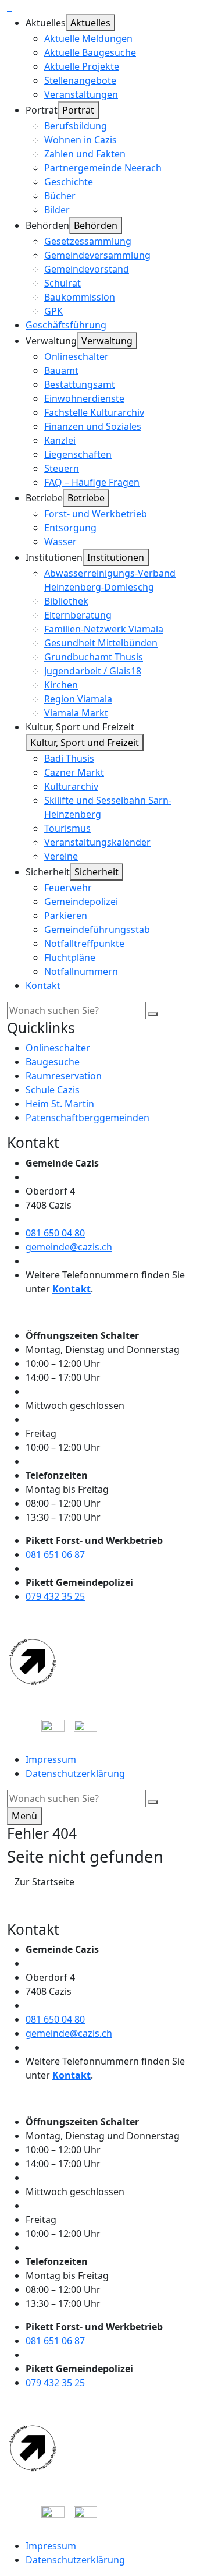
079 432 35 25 (55, 1596)
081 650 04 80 (55, 1233)
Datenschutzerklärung (75, 1773)
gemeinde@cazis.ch (69, 1247)
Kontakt (72, 1289)
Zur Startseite (44, 1882)
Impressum (51, 1759)
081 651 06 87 (55, 1554)
